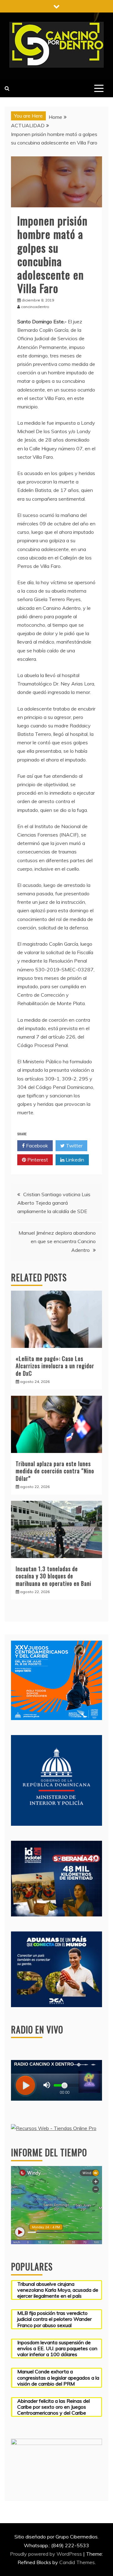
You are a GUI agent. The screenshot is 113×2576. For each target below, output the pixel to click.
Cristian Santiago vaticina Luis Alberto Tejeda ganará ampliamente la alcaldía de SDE (54, 1203)
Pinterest (37, 1160)
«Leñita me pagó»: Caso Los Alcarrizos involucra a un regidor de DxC (55, 1366)
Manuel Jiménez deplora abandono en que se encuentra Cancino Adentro (57, 1241)
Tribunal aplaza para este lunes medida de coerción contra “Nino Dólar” (55, 1471)
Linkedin (74, 1160)
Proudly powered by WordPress (47, 2554)
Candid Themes (77, 2562)
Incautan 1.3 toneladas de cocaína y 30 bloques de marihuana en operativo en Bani (54, 1576)
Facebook (36, 1146)
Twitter (74, 1146)
